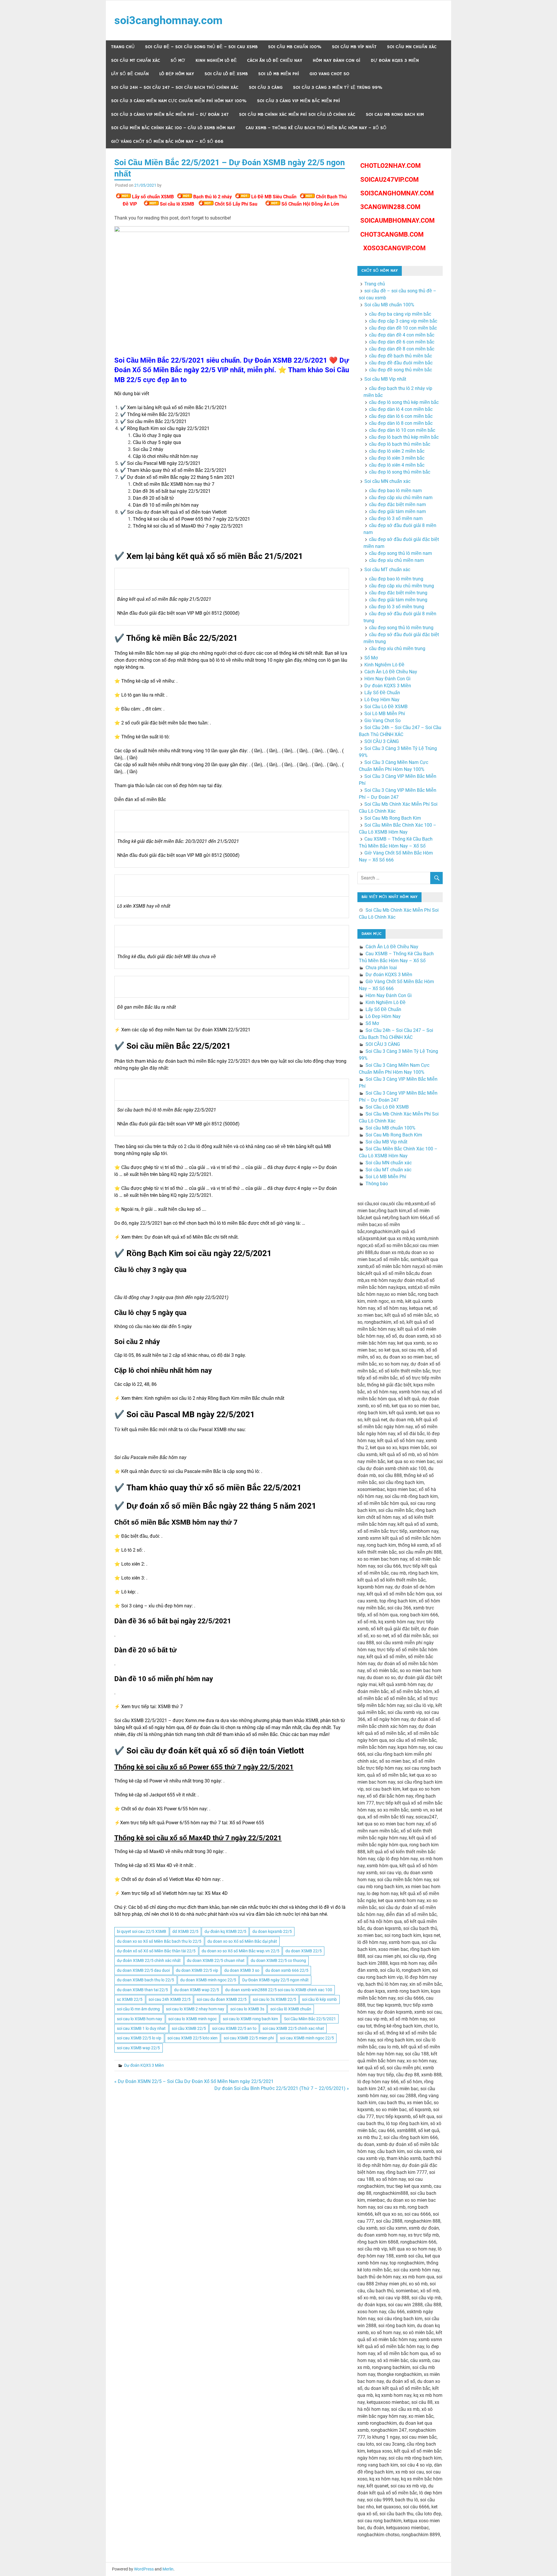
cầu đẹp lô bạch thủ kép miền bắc (404, 437)
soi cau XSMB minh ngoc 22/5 (307, 2038)
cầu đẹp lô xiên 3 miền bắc (397, 458)
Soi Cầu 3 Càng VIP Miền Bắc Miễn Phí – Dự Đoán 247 (170, 115)
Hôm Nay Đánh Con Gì (337, 61)
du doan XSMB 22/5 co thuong (278, 1960)
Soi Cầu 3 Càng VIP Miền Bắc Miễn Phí (299, 101)
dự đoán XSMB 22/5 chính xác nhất (149, 1960)
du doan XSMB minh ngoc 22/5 (208, 1980)
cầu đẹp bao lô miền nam (395, 491)
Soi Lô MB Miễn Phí (279, 74)
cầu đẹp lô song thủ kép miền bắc (404, 402)
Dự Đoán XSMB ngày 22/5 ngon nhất (275, 1980)
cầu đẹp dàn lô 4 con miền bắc (401, 409)
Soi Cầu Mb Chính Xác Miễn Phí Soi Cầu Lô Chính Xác (297, 115)
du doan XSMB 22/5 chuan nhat (216, 1960)
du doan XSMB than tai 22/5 (142, 1990)
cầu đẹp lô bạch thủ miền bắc (400, 444)
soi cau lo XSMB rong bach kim (250, 2019)
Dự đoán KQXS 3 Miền (395, 61)
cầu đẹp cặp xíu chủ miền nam (401, 498)
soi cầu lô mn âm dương (138, 2009)
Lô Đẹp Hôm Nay (177, 74)
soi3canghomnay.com (168, 20)
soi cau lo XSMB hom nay (140, 2019)
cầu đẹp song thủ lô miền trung (401, 628)
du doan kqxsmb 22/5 (272, 1931)
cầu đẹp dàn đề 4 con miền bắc (402, 335)
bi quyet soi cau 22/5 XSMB (142, 1931)
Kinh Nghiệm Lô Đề (216, 61)
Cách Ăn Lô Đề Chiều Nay (275, 61)
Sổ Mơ (178, 61)
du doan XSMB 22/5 (304, 1951)
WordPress (144, 2569)
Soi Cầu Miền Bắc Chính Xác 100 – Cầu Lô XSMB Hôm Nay (173, 128)
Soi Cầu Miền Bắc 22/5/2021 (310, 2019)
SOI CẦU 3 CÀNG (266, 88)
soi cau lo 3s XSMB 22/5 (274, 1999)
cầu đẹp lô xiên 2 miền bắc (397, 451)
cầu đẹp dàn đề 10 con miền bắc (403, 328)
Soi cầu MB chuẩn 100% (295, 47)
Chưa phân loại (381, 968)
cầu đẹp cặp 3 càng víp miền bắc (403, 321)
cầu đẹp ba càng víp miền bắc (400, 314)
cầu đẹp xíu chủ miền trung (397, 649)
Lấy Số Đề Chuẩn (130, 74)
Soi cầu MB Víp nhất (354, 47)
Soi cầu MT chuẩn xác (136, 61)
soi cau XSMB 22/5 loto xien (192, 2038)
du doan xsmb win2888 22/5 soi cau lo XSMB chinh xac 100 (279, 1990)
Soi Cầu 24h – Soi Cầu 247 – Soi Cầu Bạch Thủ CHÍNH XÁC (175, 88)
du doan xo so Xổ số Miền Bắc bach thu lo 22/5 (159, 1941)
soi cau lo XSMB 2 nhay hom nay (195, 2009)
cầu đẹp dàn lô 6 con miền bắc (401, 416)
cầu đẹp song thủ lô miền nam (400, 553)
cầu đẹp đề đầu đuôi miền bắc (401, 363)
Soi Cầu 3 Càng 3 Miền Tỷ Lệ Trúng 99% (338, 88)
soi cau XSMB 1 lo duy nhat (141, 2028)
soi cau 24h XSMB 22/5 (170, 1999)
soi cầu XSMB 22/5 (189, 2028)
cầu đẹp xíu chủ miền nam (396, 560)
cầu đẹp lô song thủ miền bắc (400, 472)
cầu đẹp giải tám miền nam (397, 511)
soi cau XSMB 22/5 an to (234, 2028)
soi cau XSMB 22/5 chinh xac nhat (293, 2028)
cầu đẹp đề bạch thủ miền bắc (400, 356)
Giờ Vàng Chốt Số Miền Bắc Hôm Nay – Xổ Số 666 (167, 142)
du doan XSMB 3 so (242, 1970)
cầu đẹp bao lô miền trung (396, 579)
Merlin (168, 2569)
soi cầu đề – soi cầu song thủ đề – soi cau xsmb (201, 47)
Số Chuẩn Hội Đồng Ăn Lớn (310, 204)
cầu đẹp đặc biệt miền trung (398, 593)
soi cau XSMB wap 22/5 (138, 2048)
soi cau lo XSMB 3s (247, 2009)
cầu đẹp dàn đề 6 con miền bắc (402, 342)
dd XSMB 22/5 (185, 1931)
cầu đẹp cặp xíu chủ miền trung (402, 586)
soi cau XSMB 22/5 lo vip (139, 2038)
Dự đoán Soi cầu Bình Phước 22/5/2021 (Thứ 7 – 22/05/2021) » (282, 2088)
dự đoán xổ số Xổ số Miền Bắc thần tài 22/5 (156, 1951)
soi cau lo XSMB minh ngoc (192, 2019)
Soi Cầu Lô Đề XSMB (226, 74)
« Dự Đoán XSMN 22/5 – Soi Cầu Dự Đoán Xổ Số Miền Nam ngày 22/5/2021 (194, 2081)
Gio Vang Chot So (329, 74)
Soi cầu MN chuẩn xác (412, 47)
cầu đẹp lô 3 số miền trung (397, 607)
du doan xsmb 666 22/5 (287, 1970)
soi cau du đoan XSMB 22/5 (222, 1999)
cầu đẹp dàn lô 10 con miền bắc (402, 430)
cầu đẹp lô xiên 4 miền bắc (397, 465)
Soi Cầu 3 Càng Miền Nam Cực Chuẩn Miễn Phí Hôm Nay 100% (179, 101)
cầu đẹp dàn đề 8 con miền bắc (402, 349)
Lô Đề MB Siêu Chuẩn (274, 197)
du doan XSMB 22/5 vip (197, 1970)
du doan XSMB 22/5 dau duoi (143, 1970)
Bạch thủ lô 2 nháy (213, 197)
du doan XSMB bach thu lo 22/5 (145, 1980)
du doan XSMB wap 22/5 (197, 1990)
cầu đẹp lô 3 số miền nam (396, 518)
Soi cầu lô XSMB (177, 204)
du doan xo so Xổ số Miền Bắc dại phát (242, 1941)
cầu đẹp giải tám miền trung (398, 600)
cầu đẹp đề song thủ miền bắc (400, 370)
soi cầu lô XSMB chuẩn (291, 2009)
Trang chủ (123, 47)
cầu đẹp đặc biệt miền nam (397, 504)
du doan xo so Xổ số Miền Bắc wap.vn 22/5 (240, 1951)
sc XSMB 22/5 (130, 1999)
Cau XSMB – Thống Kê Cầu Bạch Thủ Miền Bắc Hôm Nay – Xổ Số (316, 128)
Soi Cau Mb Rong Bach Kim (395, 115)
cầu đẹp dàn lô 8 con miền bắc (401, 423)
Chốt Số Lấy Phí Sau (236, 204)
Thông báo (377, 1184)
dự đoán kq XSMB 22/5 (225, 1931)
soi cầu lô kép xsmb (319, 1999)
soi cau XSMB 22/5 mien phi (249, 2038)
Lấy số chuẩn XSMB (153, 197)
